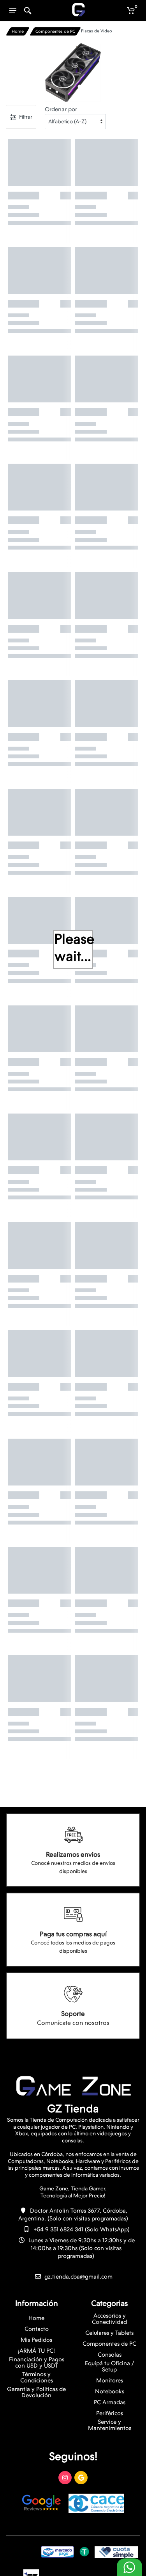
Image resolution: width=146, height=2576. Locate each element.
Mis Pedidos (36, 2340)
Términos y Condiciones (37, 2377)
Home (18, 31)
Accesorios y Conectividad (109, 2319)
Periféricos (110, 2413)
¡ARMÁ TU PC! (36, 2351)
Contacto (37, 2329)
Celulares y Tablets (109, 2333)
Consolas (110, 2355)
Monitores (110, 2380)
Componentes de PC (55, 31)
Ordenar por (61, 109)
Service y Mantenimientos (110, 2425)
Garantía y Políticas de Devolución (36, 2392)
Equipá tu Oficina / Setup (110, 2366)
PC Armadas (110, 2402)
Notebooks (110, 2391)
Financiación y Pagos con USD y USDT (37, 2363)
